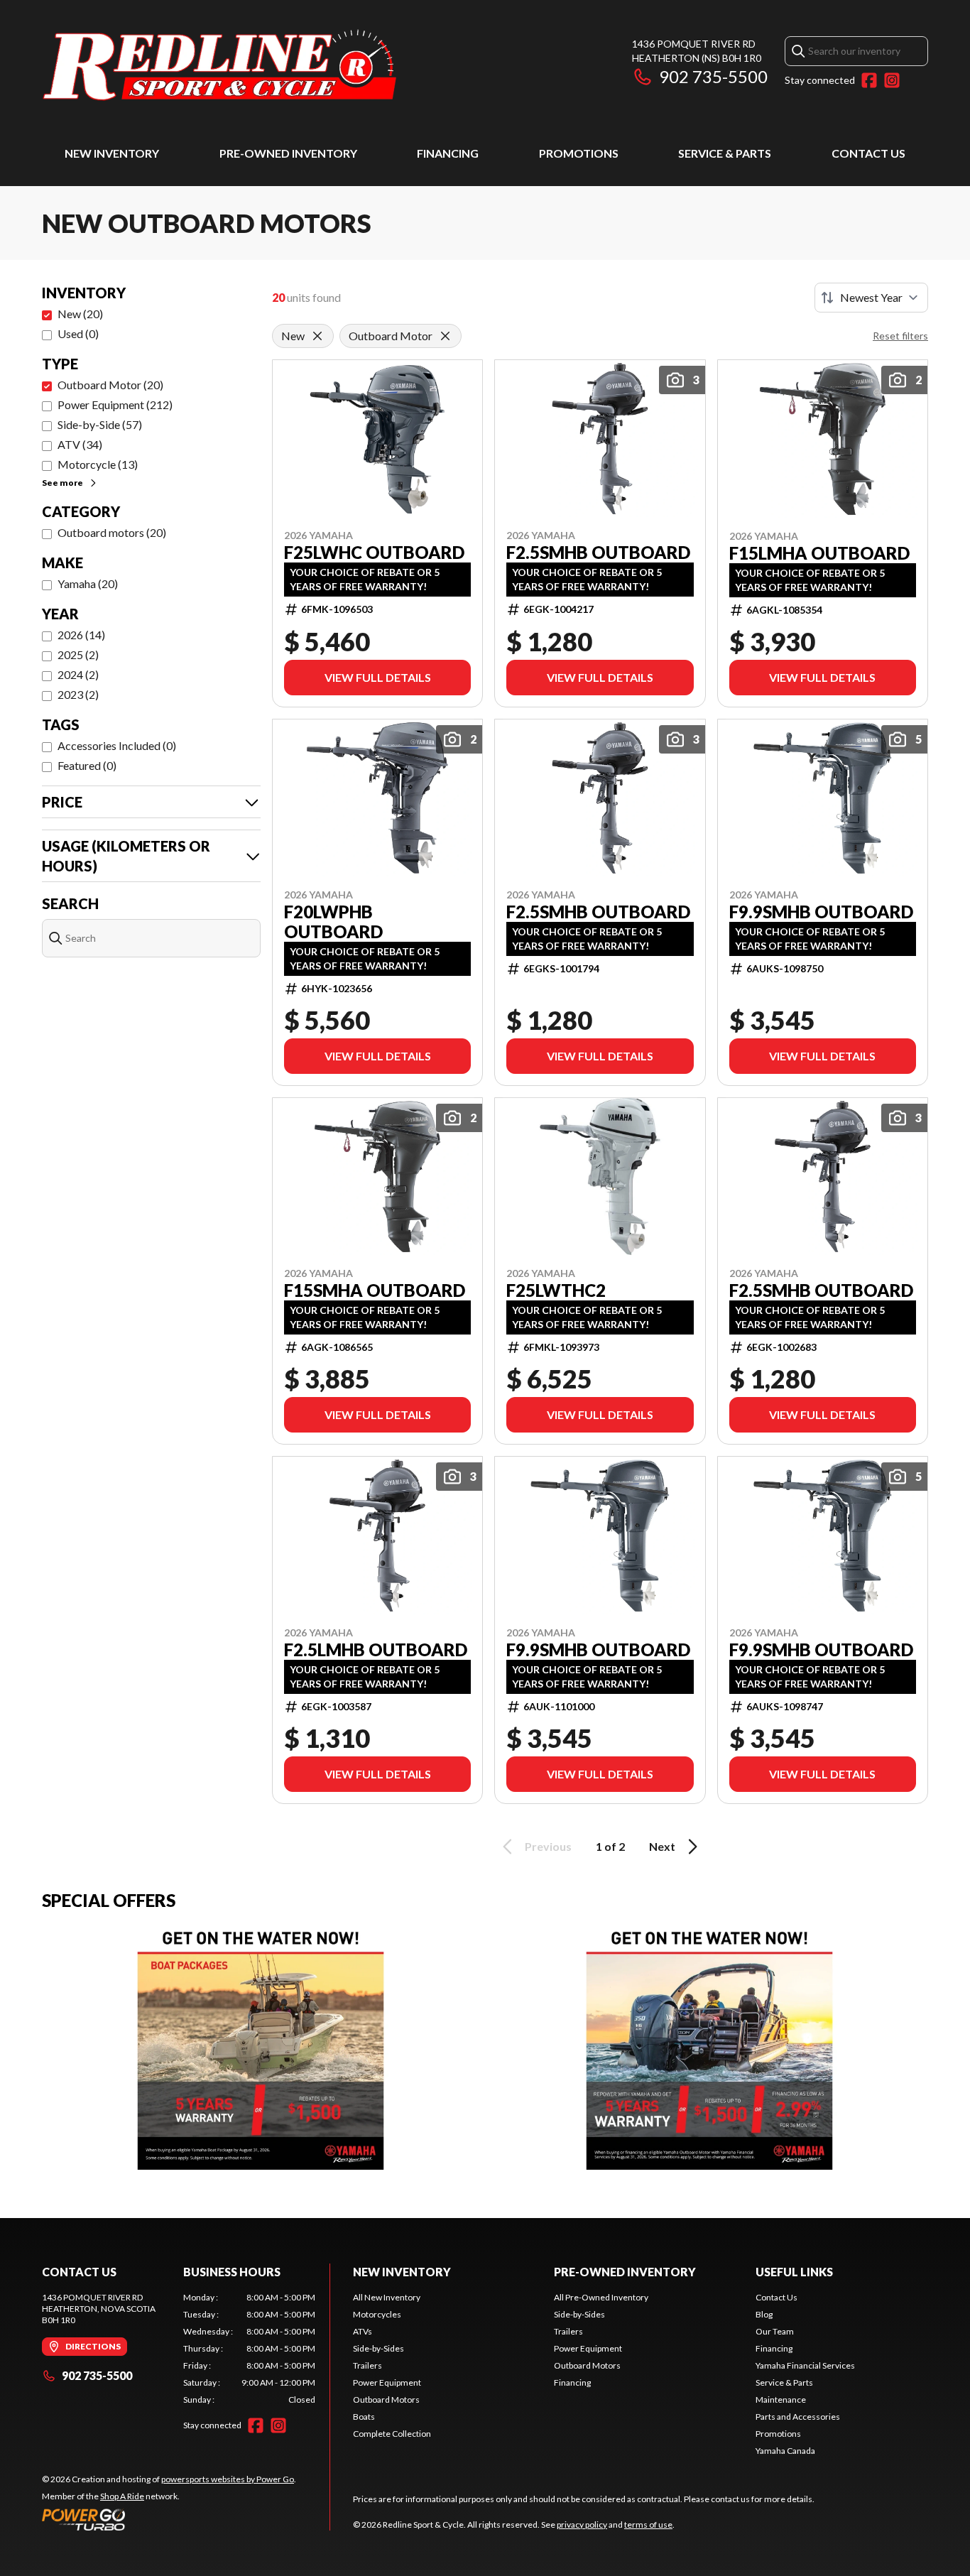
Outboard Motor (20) (110, 385)
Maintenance (781, 2400)
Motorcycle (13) (98, 464)
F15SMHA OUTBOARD (375, 1290)
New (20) (80, 314)
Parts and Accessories (798, 2417)
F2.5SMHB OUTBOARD (598, 553)
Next (662, 1846)
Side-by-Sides (378, 2348)
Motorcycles (377, 2314)
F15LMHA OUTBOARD (819, 553)
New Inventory (112, 153)
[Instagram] (892, 80)
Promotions (579, 153)
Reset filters (900, 336)
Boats (364, 2417)
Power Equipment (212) (115, 404)
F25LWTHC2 (556, 1290)
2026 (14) (81, 635)
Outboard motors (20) (112, 532)
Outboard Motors (386, 2400)
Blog (764, 2314)
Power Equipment (387, 2382)
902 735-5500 (713, 76)
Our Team (775, 2331)
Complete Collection (392, 2434)
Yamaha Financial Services (805, 2365)
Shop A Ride (122, 2496)
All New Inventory (387, 2297)
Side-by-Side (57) (100, 424)
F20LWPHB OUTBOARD (333, 922)
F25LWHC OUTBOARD (374, 553)
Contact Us (868, 153)
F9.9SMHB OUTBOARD (821, 912)
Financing (448, 153)
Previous (548, 1846)
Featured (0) (87, 765)
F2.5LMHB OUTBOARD (376, 1650)
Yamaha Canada (785, 2451)
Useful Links (794, 2272)
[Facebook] (869, 80)
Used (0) (78, 333)
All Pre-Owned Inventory (601, 2297)
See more (62, 483)
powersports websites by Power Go (228, 2479)
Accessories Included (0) (117, 745)
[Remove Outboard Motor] (445, 336)
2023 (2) (78, 694)
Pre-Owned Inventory (288, 153)
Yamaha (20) (88, 583)
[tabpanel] (250, 2349)
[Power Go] (169, 2519)
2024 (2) (78, 674)
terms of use (648, 2525)
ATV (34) (80, 444)
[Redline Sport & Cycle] (219, 69)
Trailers (367, 2365)
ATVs (363, 2331)
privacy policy (582, 2525)
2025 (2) (78, 654)
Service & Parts (725, 153)
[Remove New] (317, 336)
